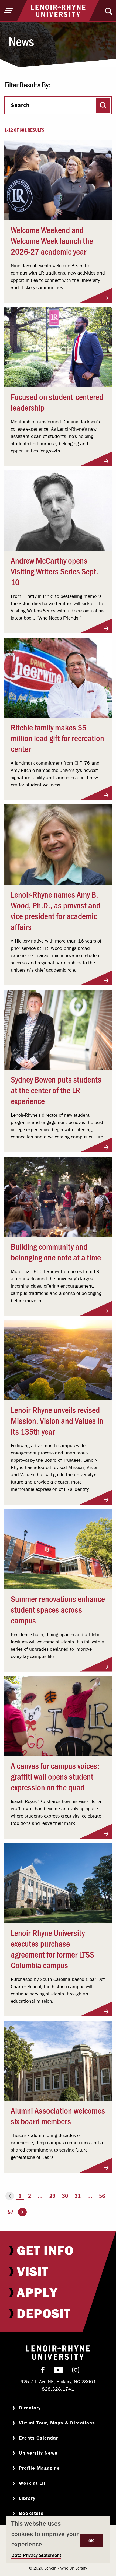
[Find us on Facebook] (43, 2371)
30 (65, 2196)
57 (11, 2212)
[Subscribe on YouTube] (58, 2371)
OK (91, 2541)
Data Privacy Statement (36, 2555)
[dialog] (58, 2539)
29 (52, 2196)
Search (20, 105)
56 (102, 2196)
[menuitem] (58, 2250)
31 (78, 2196)
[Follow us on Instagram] (76, 2371)
